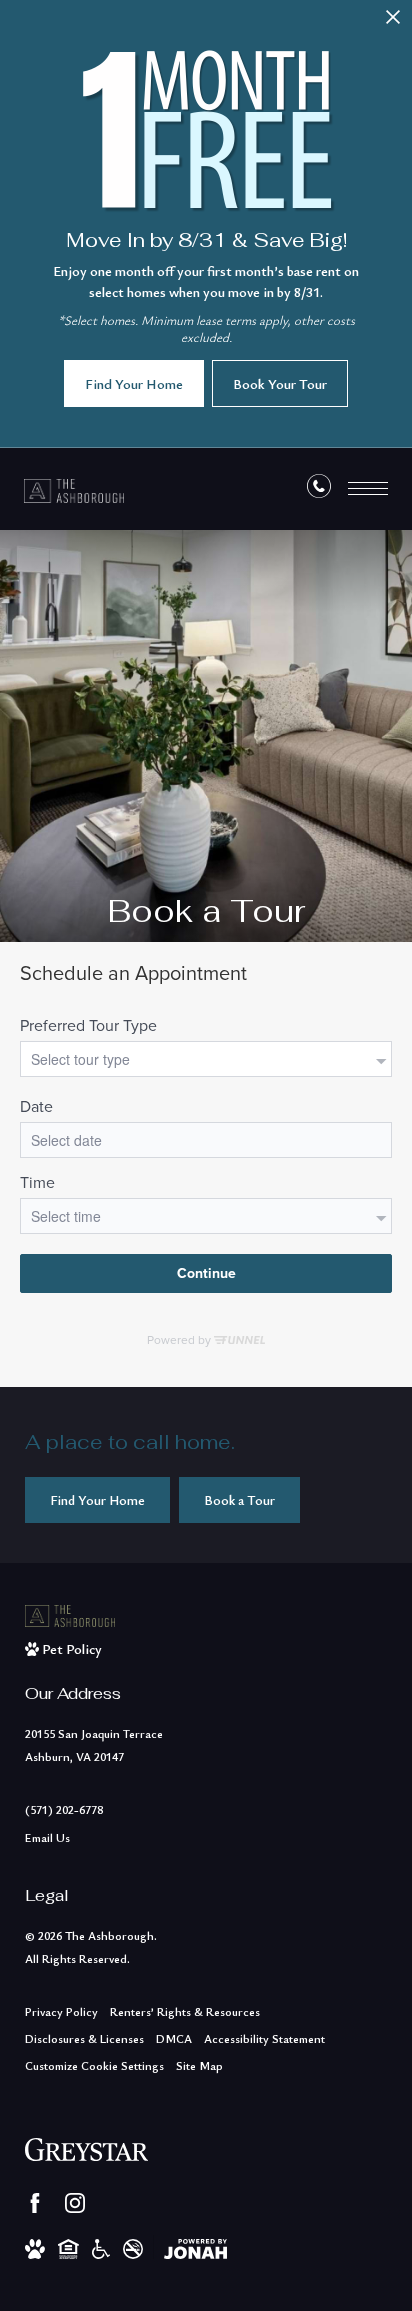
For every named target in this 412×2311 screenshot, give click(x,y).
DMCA (174, 2038)
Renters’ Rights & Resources (185, 2011)
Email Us (47, 1837)
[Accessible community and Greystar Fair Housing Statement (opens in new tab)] (101, 2247)
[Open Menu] (368, 488)
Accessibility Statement (264, 2038)
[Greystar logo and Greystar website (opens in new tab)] (86, 2149)
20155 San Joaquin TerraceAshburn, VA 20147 (94, 1744)
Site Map (199, 2065)
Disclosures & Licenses (84, 2038)
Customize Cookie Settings (94, 2065)
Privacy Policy (61, 2011)
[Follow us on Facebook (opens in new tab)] (35, 2203)
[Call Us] (319, 489)
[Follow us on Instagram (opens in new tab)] (75, 2203)
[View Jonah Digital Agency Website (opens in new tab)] (195, 2247)
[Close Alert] (393, 22)
